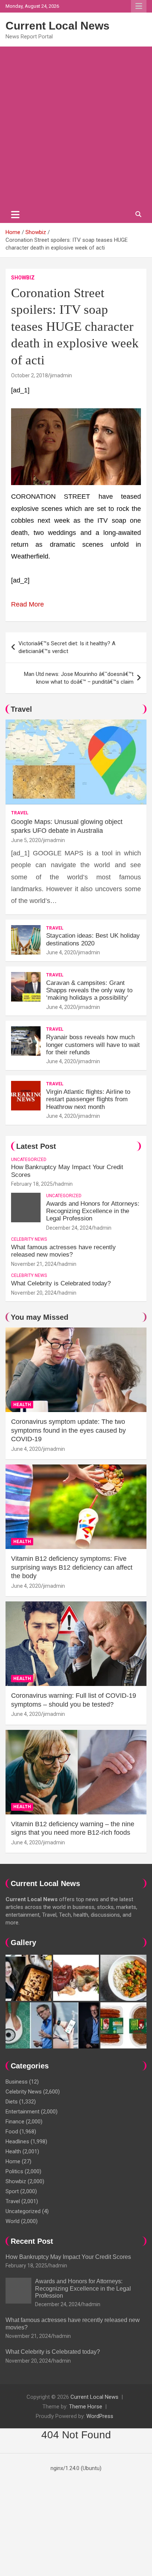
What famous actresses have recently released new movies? (63, 1251)
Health (22, 1405)
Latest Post (36, 1146)
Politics (14, 2171)
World (13, 2221)
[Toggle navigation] (15, 214)
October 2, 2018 (30, 375)
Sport (12, 2191)
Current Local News (58, 26)
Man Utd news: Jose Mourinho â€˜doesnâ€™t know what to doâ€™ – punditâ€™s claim (79, 678)
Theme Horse (86, 2407)
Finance (15, 2122)
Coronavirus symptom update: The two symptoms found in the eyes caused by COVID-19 (68, 1430)
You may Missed (39, 1317)
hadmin (64, 1184)
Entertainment (23, 2112)
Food (12, 2132)
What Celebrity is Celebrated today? (61, 1283)
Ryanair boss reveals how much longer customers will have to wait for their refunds (93, 1045)
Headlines (17, 2141)
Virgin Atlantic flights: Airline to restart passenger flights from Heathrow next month (88, 1099)
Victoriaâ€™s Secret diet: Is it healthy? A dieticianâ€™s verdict (67, 647)
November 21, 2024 (34, 1264)
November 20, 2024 (34, 1293)
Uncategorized (29, 1160)
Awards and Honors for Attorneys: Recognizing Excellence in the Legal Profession (93, 1211)
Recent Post (32, 2241)
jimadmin (61, 375)
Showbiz (23, 278)
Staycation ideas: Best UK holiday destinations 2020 (93, 939)
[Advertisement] (76, 126)
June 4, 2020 (61, 952)
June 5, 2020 (26, 840)
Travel (21, 709)
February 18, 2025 (32, 1184)
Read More (27, 604)
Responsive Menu (139, 6)
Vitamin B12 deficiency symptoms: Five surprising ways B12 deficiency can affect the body (72, 1567)
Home (13, 2161)
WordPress (100, 2416)
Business (17, 2082)
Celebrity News (29, 1239)
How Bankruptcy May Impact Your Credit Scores (69, 2257)
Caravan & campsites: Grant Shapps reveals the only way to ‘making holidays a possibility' (89, 990)
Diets (12, 2102)
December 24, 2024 (69, 1228)
